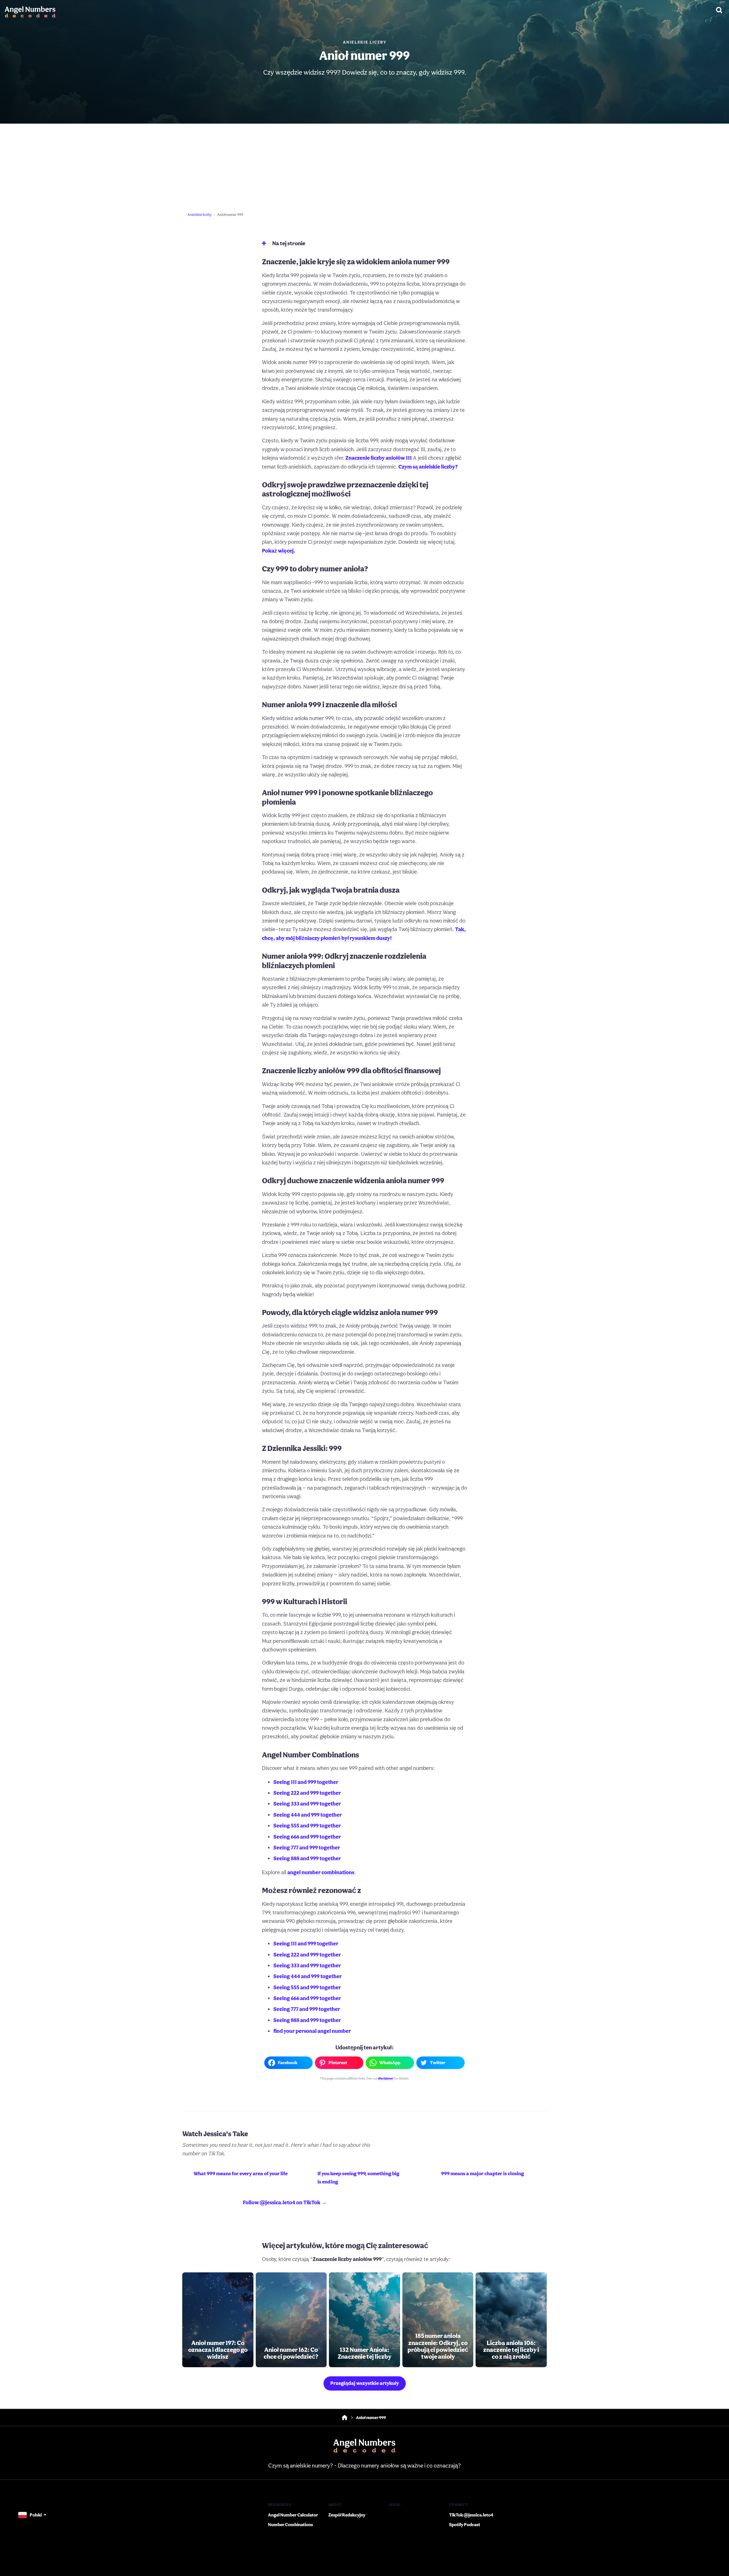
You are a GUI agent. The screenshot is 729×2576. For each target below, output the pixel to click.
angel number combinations (321, 1872)
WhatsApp (390, 2063)
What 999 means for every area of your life (241, 2173)
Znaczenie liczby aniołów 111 (379, 458)
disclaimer (386, 2078)
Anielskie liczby (365, 42)
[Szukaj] (719, 10)
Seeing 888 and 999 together (307, 1858)
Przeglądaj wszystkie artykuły (365, 2383)
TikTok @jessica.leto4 (471, 2515)
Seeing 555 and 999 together (307, 1825)
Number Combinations (290, 2525)
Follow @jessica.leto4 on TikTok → (285, 2202)
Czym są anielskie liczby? (428, 467)
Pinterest (338, 2063)
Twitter (438, 2063)
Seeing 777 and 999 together (307, 1847)
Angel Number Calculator (293, 2515)
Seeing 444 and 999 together (308, 1815)
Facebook (288, 2063)
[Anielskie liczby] (30, 10)
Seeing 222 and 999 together (307, 1793)
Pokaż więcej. (279, 551)
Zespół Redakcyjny (347, 2515)
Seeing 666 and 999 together (307, 1837)
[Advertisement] (364, 166)
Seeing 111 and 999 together (306, 1782)
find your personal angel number (312, 2031)
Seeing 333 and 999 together (307, 1804)
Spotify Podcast (465, 2525)
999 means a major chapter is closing (483, 2173)
